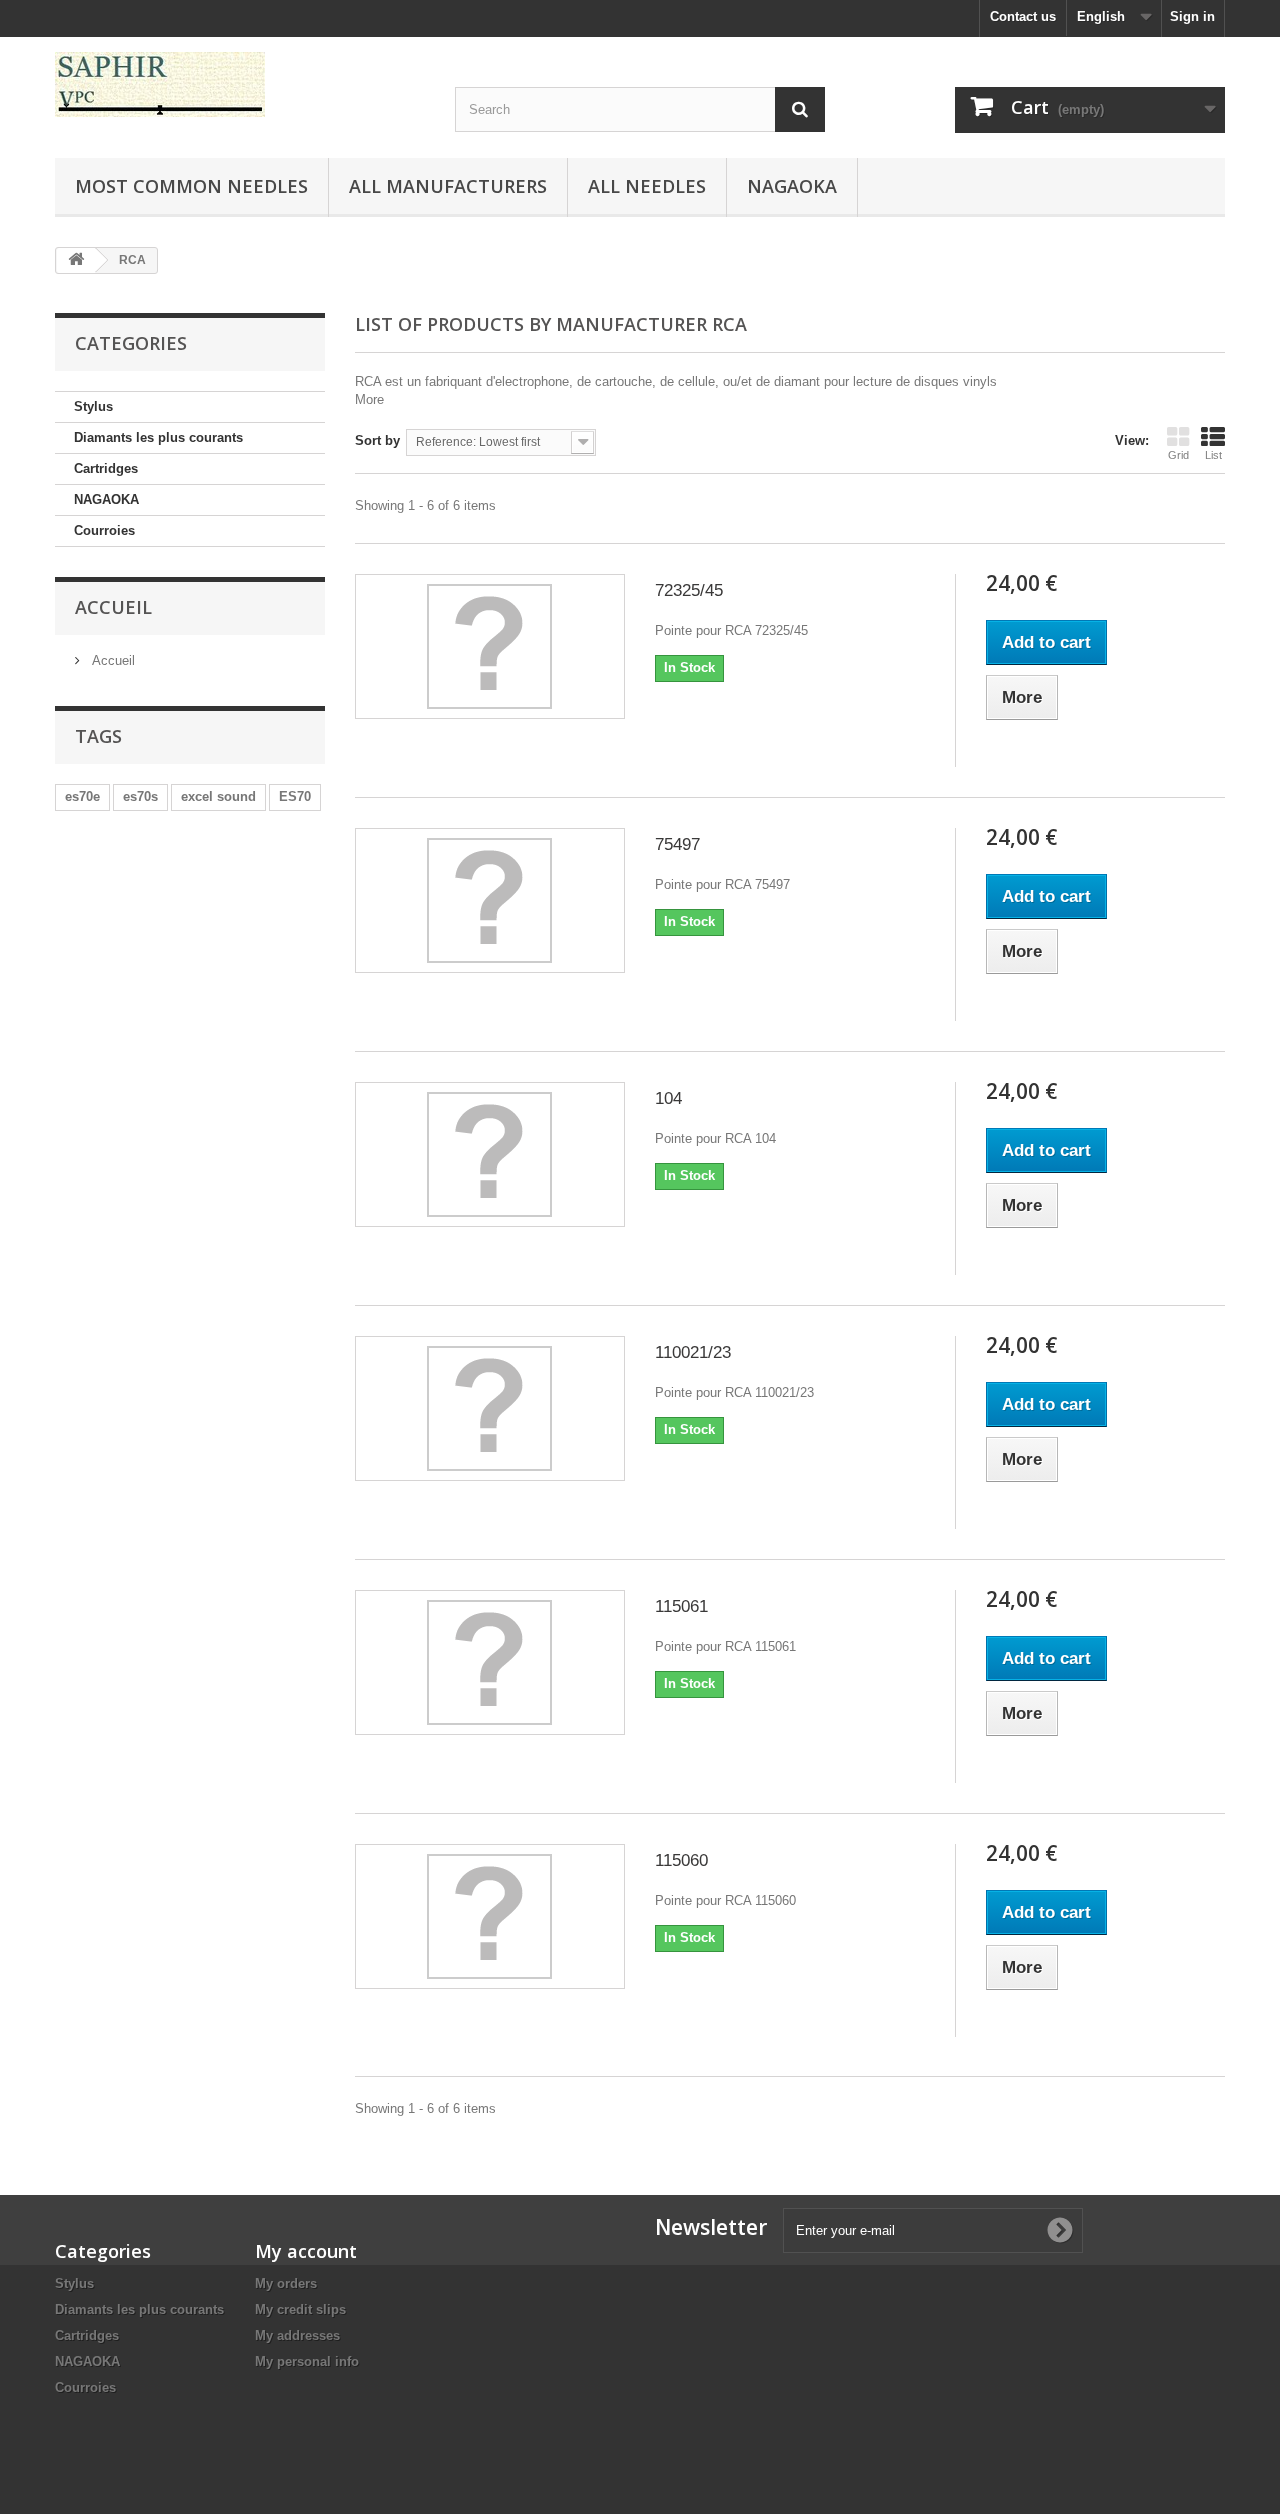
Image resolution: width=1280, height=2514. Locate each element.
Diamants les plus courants (158, 437)
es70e (82, 796)
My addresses (297, 2335)
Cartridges (106, 468)
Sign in (1192, 16)
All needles (647, 186)
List (1213, 455)
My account (306, 2251)
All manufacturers (448, 186)
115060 (681, 1860)
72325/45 (689, 590)
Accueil (113, 607)
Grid (1178, 455)
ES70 (295, 796)
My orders (286, 2283)
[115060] (490, 1916)
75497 (677, 844)
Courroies (104, 530)
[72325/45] (490, 646)
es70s (140, 796)
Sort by (377, 440)
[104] (490, 1154)
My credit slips (300, 2309)
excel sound (218, 796)
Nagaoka (792, 186)
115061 (681, 1606)
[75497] (490, 900)
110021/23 (693, 1352)
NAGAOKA (106, 499)
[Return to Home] (76, 260)
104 (668, 1098)
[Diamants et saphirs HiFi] (240, 84)
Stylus (93, 406)
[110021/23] (490, 1408)
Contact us (1023, 16)
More (369, 399)
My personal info (307, 2361)
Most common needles (191, 186)
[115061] (490, 1662)
